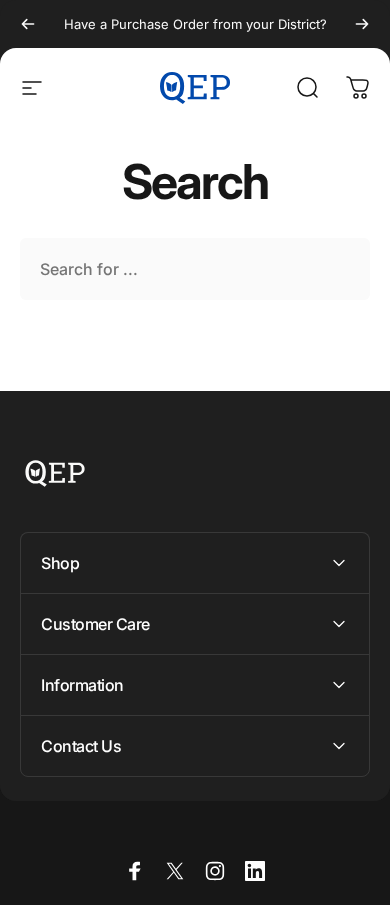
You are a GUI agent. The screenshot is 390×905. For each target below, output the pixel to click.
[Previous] (28, 24)
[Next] (362, 24)
